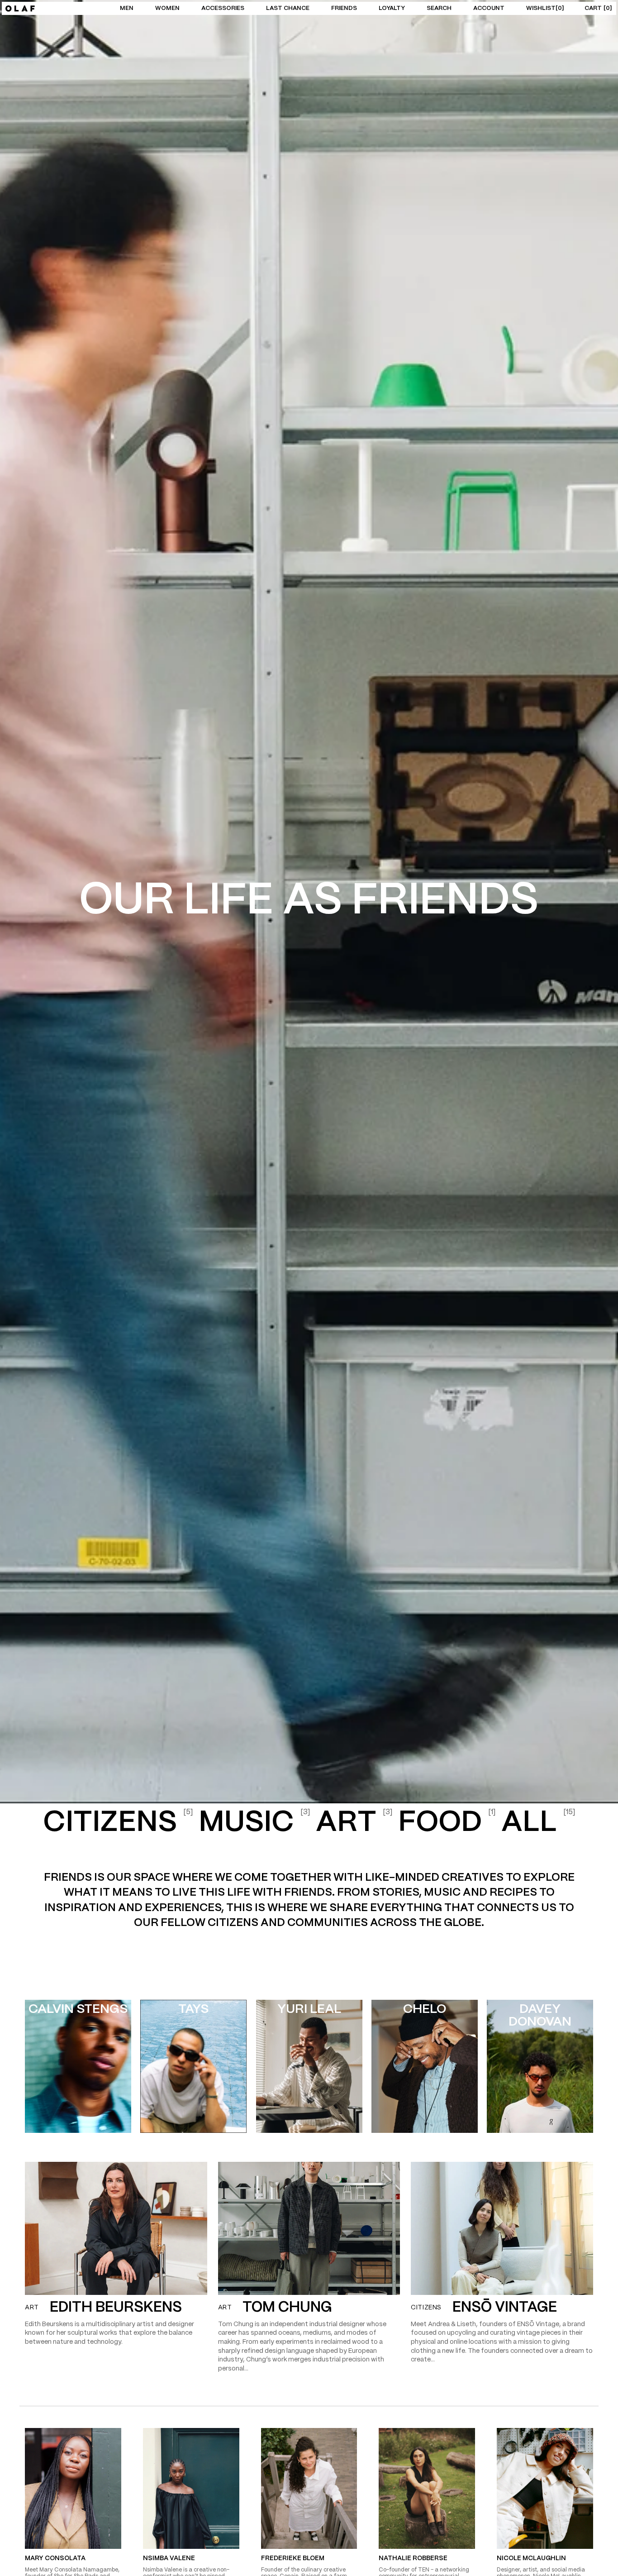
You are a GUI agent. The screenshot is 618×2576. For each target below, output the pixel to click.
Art (354, 1823)
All (538, 1823)
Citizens (118, 1823)
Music (254, 1823)
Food (447, 1823)
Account (489, 8)
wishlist (544, 8)
